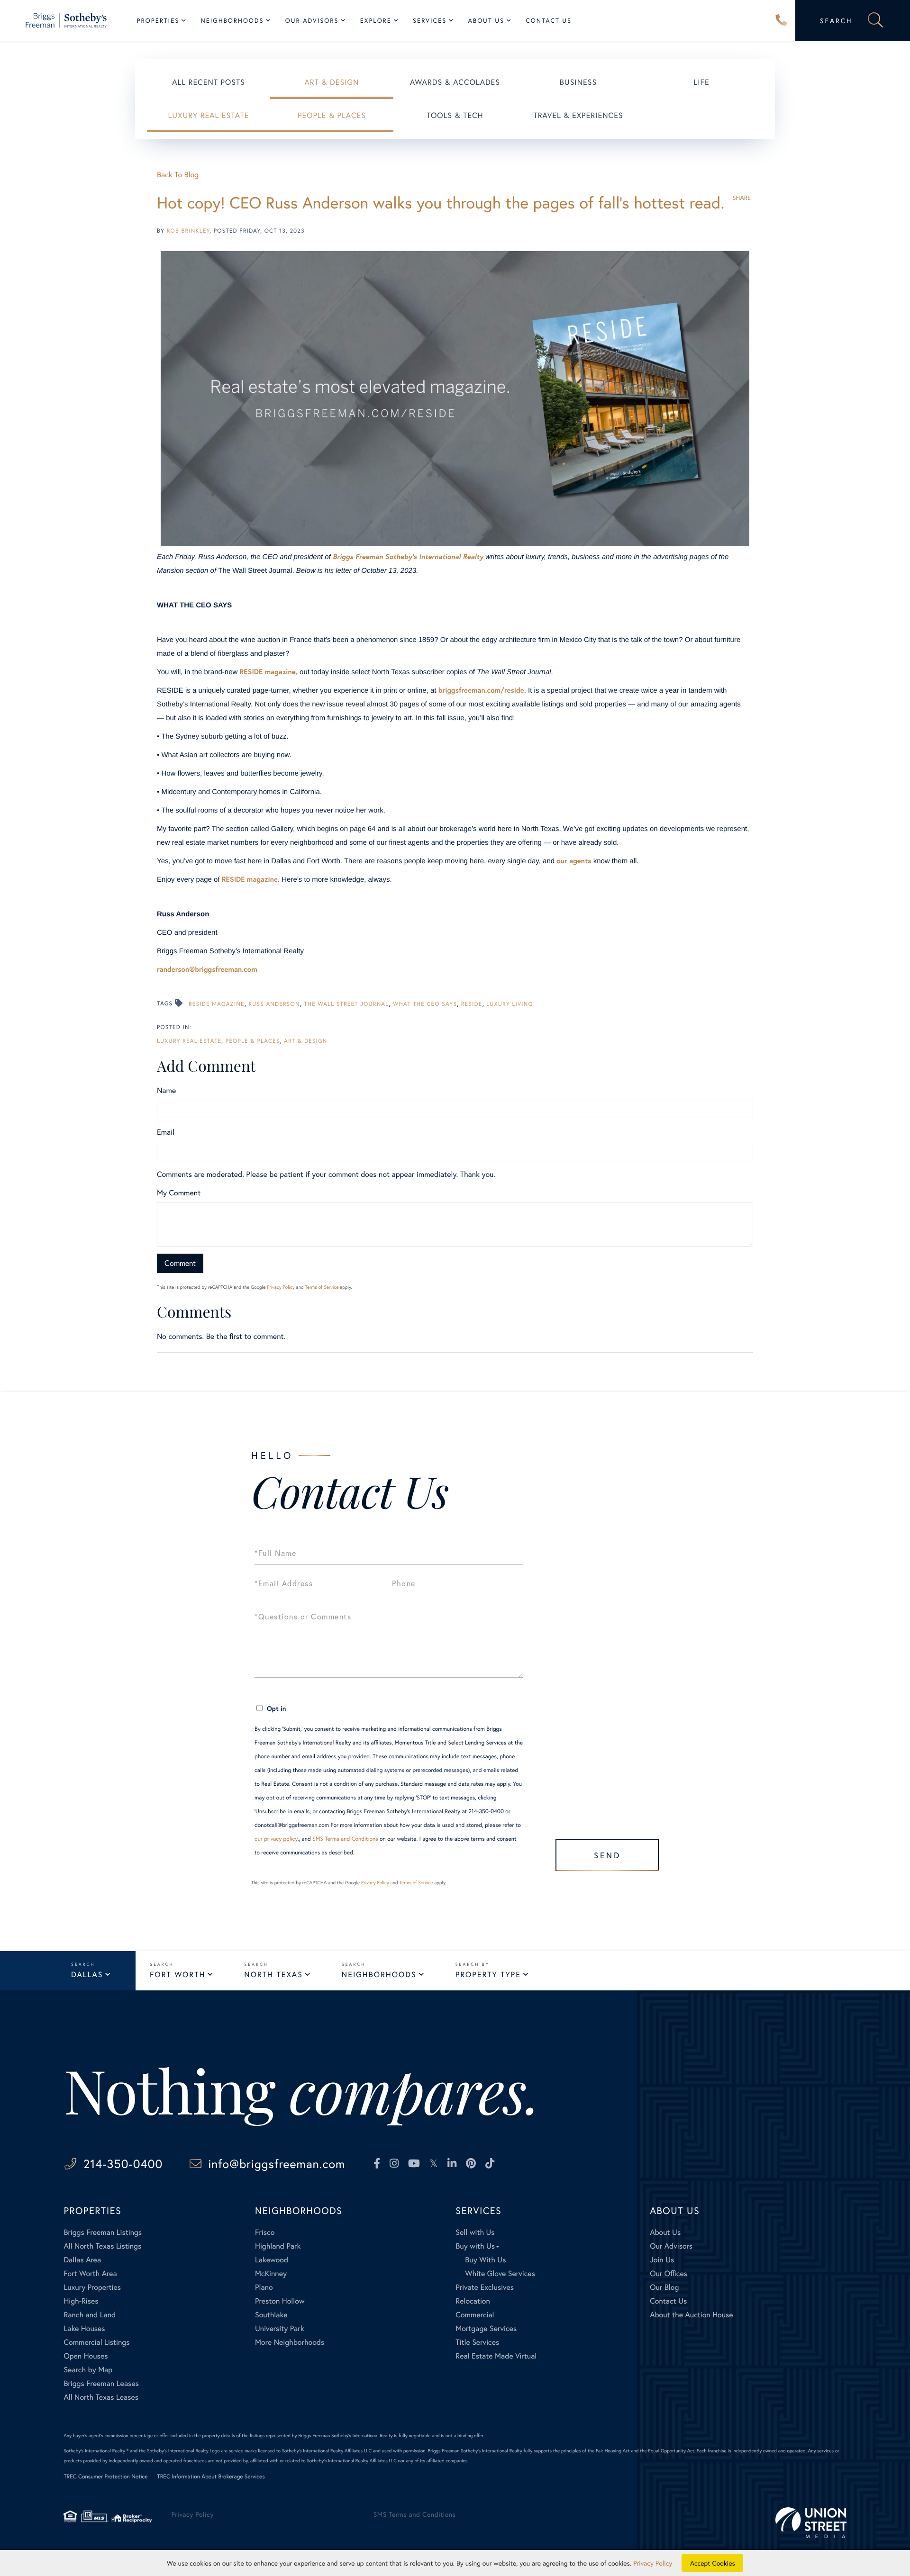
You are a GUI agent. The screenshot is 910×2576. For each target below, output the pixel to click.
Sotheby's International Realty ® (96, 2451)
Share (742, 198)
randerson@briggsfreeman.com (207, 969)
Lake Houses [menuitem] (84, 2328)
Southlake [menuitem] (271, 2315)
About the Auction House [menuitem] (692, 2315)
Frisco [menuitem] (265, 2232)
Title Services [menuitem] (477, 2342)
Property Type (488, 1975)
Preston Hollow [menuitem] (280, 2301)
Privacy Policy (281, 1287)
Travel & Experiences (578, 115)
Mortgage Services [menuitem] (486, 2328)
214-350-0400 (782, 21)
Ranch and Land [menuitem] (90, 2315)
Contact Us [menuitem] (549, 21)
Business (578, 82)
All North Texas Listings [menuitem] (102, 2246)
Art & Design (332, 82)
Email (166, 1132)
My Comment (179, 1193)
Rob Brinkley (188, 231)
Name (166, 1090)
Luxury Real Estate (209, 115)
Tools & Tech (455, 115)
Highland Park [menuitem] (278, 2246)
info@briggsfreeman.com (277, 2164)
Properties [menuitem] (158, 21)
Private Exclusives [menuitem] (485, 2287)
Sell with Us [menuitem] (475, 2232)
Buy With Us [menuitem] (485, 2260)
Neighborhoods (379, 1975)
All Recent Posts (209, 82)
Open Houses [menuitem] (86, 2356)
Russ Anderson (274, 1004)
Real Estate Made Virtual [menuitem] (496, 2356)
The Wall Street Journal (346, 1004)
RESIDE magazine (217, 1004)
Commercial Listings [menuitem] (96, 2342)
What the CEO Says (425, 1004)
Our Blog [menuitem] (664, 2287)
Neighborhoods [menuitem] (232, 21)
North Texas (273, 1975)
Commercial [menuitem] (475, 2315)
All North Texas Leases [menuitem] (101, 2397)
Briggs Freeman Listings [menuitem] (103, 2232)
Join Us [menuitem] (662, 2260)
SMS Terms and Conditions (345, 1839)
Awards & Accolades (455, 82)
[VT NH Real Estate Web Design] (811, 2523)
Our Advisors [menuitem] (312, 21)
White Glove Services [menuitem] (500, 2273)
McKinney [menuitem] (271, 2273)
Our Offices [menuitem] (669, 2273)
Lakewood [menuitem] (272, 2260)
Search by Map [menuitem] (88, 2370)
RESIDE (472, 1004)
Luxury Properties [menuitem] (92, 2287)
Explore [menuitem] (376, 21)
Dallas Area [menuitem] (82, 2260)
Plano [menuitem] (264, 2287)
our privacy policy (276, 1839)
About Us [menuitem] (486, 21)
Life (701, 82)
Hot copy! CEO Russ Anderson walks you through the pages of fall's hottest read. (441, 203)
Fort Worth (177, 1975)
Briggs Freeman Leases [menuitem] (101, 2383)
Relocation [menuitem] (473, 2301)
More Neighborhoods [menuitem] (290, 2342)
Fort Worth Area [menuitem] (90, 2273)
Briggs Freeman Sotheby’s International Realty (408, 557)
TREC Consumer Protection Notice (105, 2477)
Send (607, 1855)
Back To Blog (178, 175)
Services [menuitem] (430, 21)
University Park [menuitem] (280, 2328)
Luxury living (510, 1004)
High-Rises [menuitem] (81, 2301)
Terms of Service (322, 1287)
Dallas (87, 1975)
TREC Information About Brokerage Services (211, 2477)
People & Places (332, 115)
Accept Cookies (713, 2563)
